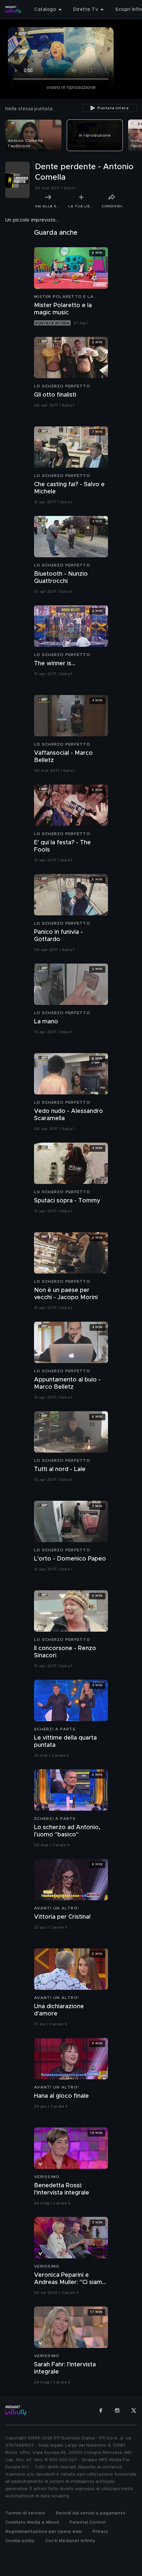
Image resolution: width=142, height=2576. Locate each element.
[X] (134, 2410)
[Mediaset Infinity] (13, 10)
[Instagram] (117, 2410)
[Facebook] (101, 2410)
